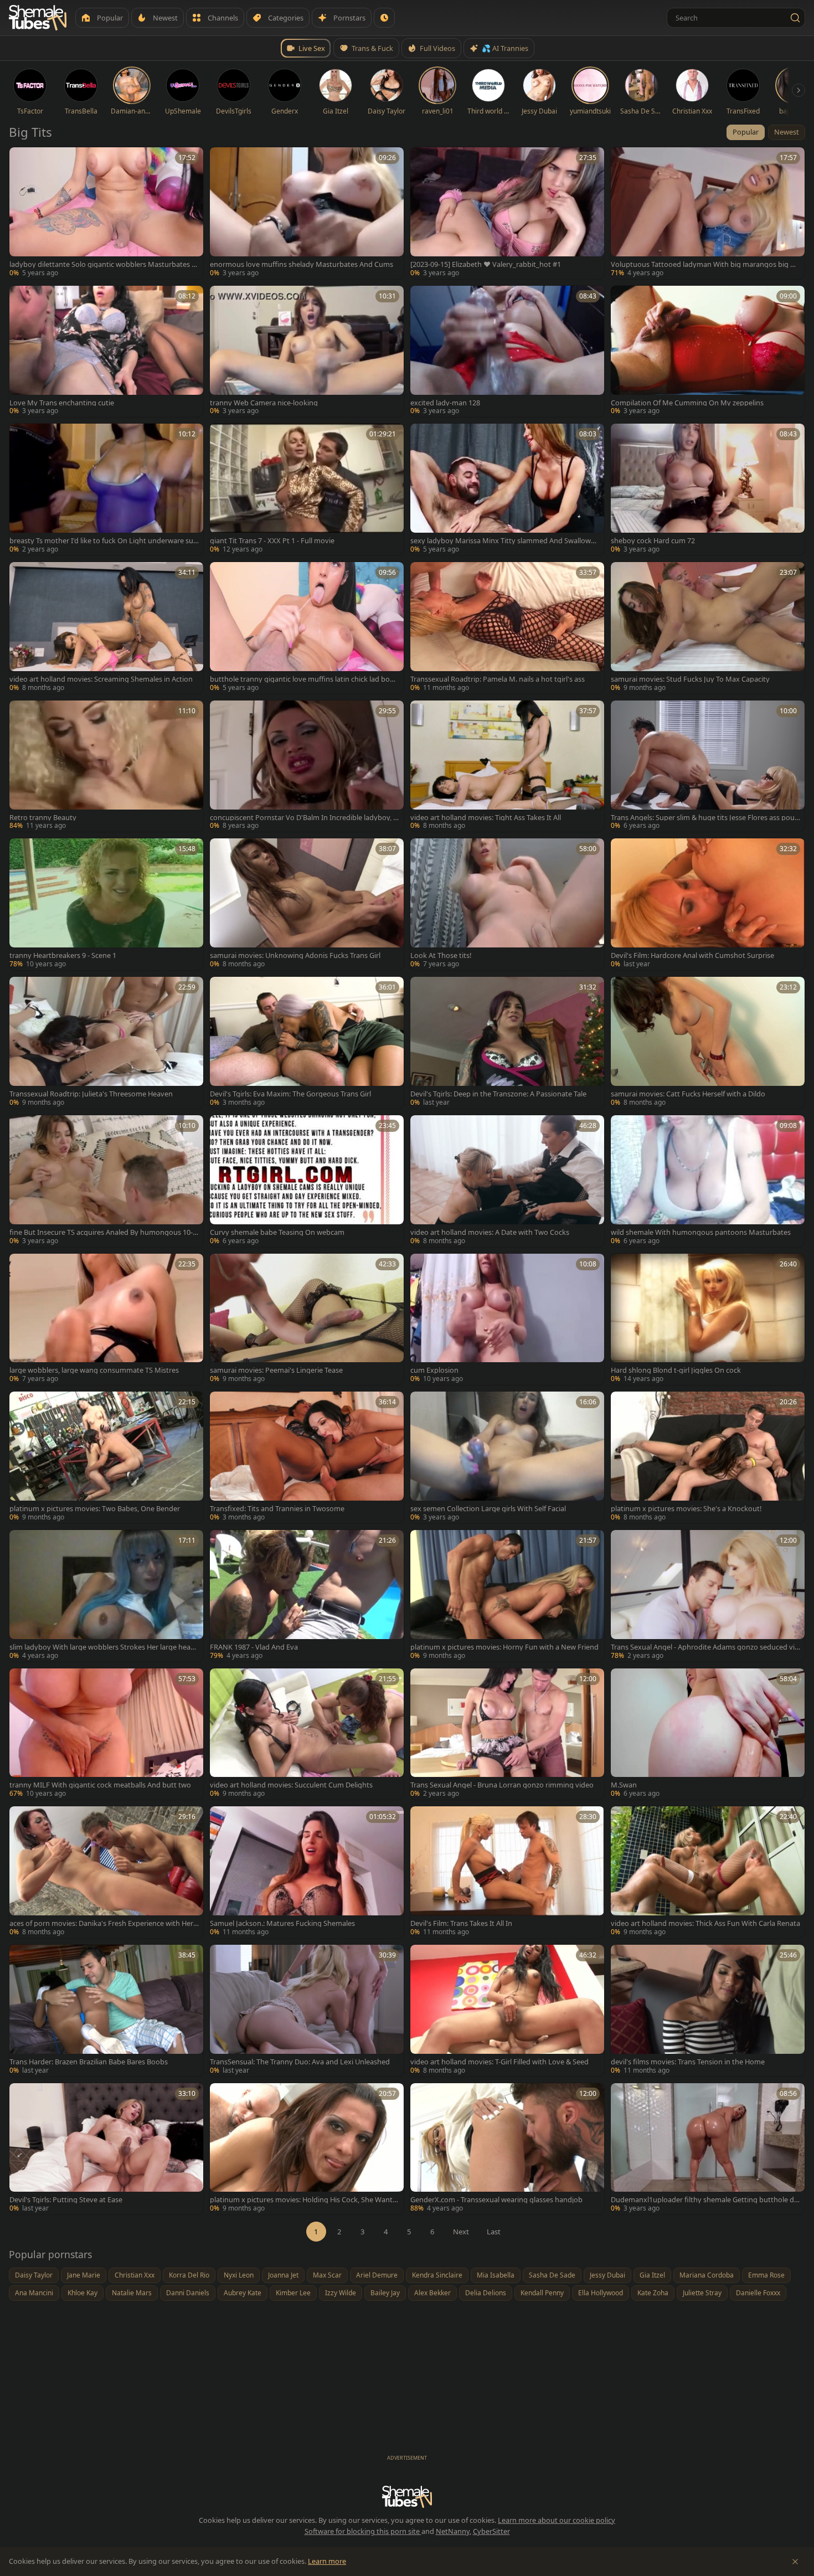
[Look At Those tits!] (507, 904)
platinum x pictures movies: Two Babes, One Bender (95, 1509)
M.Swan (624, 1785)
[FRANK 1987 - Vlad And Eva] (307, 1596)
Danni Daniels (188, 2293)
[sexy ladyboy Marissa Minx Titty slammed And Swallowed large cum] (507, 490)
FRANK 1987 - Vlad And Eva (254, 1647)
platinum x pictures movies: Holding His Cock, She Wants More (303, 2200)
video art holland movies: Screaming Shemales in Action (101, 679)
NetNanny (453, 2531)
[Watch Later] (384, 18)
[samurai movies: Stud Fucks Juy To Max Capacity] (708, 628)
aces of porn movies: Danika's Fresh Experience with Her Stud (104, 1923)
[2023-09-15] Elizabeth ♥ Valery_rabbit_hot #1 (486, 264)
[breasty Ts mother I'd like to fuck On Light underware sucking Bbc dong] (106, 490)
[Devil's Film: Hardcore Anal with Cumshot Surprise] (708, 904)
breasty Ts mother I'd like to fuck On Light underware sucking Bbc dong (103, 541)
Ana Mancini (34, 2293)
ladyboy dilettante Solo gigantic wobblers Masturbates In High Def (104, 264)
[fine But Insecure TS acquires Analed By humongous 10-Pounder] (106, 1181)
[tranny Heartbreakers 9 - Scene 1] (106, 904)
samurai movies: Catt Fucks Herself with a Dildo (688, 1094)
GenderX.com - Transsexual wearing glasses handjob (496, 2200)
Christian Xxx (135, 2275)
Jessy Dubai (607, 2275)
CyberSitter (491, 2531)
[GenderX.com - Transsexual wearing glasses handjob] (507, 2149)
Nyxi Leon (239, 2275)
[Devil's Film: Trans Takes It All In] (507, 1872)
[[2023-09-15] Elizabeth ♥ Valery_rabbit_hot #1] (507, 213)
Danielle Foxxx (758, 2293)
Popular (746, 132)
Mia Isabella (496, 2275)
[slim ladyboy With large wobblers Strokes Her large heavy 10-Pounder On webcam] (106, 1596)
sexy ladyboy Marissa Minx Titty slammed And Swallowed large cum (505, 541)
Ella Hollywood (601, 2293)
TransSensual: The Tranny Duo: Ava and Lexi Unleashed (300, 2062)
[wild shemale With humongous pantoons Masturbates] (708, 1181)
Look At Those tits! (441, 955)
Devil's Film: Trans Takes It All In (461, 1923)
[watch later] (22, 159)
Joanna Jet (283, 2275)
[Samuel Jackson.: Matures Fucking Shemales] (307, 1872)
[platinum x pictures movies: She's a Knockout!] (708, 1457)
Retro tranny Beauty (43, 818)
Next (461, 2232)
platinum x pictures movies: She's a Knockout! (686, 1509)
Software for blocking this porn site (363, 2531)
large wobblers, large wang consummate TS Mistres (94, 1370)
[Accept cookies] (795, 2562)
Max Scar (327, 2275)
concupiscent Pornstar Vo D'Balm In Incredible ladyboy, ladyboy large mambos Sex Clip (304, 818)
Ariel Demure (377, 2275)
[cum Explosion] (507, 1320)
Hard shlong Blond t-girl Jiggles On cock (676, 1370)
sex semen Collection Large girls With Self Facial (488, 1509)
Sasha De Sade (552, 2275)
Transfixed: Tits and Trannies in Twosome (277, 1509)
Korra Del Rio (189, 2275)
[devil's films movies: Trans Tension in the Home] (708, 2011)
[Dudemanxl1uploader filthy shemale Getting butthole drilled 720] (708, 2149)
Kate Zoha (653, 2293)
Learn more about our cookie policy (557, 2520)
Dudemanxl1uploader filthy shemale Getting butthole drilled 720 (705, 2200)
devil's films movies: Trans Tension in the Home (688, 2062)
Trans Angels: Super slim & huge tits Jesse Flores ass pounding (705, 818)
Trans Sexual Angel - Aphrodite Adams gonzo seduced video (705, 1647)
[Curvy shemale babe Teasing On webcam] (307, 1181)
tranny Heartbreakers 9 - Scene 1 (63, 955)
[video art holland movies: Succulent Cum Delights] (307, 1734)
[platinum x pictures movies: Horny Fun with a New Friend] (507, 1596)
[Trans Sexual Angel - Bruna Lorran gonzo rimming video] (507, 1734)
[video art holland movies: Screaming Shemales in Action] (106, 628)
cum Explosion (434, 1370)
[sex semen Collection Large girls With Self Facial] (507, 1457)
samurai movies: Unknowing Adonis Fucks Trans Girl (295, 955)
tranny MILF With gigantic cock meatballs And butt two (100, 1785)
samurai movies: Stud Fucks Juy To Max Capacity (690, 679)
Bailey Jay (385, 2293)
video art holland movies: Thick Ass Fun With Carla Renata (705, 1923)
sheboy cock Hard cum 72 (653, 541)
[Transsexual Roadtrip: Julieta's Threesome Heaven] (106, 1043)
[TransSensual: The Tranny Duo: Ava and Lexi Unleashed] (307, 2011)
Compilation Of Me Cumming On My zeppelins (687, 403)
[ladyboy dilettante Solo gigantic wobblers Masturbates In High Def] (106, 213)
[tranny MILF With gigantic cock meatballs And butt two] (106, 1734)
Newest (787, 132)
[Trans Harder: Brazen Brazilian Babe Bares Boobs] (106, 2011)
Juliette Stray (702, 2293)
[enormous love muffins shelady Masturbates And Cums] (307, 213)
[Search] (795, 18)
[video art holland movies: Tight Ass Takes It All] (507, 766)
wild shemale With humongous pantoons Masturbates (701, 1232)
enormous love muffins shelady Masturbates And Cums (302, 264)
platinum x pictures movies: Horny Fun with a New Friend (504, 1647)
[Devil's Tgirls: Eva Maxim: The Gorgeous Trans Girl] (307, 1043)
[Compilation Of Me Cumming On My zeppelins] (708, 352)
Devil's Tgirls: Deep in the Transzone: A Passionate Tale (498, 1094)
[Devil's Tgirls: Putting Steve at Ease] (106, 2149)
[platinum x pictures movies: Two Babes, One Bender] (106, 1457)
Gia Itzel (652, 2275)
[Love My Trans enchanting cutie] (106, 352)
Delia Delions (486, 2293)
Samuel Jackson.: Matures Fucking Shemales (282, 1923)
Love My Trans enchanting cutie (62, 403)
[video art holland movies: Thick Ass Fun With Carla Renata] (708, 1872)
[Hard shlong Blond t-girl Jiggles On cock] (708, 1320)
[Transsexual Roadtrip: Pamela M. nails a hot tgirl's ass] (507, 628)
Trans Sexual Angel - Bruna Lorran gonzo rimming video (502, 1785)
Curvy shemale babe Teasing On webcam (277, 1232)
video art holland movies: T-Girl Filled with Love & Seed (499, 2062)
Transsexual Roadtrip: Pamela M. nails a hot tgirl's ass (498, 679)
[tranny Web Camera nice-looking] (307, 352)
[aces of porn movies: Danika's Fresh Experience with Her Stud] (106, 1872)
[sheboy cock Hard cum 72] (708, 490)
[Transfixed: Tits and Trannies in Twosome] (307, 1457)
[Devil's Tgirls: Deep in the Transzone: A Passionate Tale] (507, 1043)
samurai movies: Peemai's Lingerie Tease (276, 1370)
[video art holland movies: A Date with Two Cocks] (507, 1181)
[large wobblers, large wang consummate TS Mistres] (106, 1320)
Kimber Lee (293, 2293)
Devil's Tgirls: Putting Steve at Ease (66, 2200)
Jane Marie (84, 2275)
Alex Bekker (432, 2293)
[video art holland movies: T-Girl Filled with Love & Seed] (507, 2011)
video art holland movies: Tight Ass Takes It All (486, 818)
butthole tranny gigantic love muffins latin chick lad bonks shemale (304, 679)
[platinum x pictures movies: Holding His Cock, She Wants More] (307, 2149)
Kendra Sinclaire (437, 2275)
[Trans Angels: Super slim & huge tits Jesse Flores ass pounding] (708, 766)
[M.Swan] (708, 1734)
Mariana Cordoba (707, 2275)
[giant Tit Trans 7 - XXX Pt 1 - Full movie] (307, 490)
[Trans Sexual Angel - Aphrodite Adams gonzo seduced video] (708, 1596)
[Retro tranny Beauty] (106, 766)
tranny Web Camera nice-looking (264, 403)
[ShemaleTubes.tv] (38, 18)
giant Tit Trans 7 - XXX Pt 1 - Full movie (272, 541)
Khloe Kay (83, 2293)
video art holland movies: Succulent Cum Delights (291, 1785)
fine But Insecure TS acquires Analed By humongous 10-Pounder (103, 1232)
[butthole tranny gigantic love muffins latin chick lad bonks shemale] (307, 628)
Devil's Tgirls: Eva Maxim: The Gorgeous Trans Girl (290, 1094)
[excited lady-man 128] (507, 352)
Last (494, 2232)
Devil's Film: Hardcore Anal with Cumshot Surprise (692, 955)
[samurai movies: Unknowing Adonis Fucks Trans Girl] (307, 904)
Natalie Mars (132, 2293)
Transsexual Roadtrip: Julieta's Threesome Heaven (91, 1094)
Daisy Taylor (34, 2275)
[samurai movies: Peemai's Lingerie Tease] (307, 1320)
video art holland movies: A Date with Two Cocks (490, 1232)
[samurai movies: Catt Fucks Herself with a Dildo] (708, 1043)
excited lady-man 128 (445, 403)
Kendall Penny (542, 2293)
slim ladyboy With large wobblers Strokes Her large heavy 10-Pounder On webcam (104, 1647)
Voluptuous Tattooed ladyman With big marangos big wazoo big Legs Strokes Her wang (705, 264)
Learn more (327, 2561)
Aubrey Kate (243, 2293)
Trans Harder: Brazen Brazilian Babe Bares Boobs (89, 2062)
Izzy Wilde (341, 2293)
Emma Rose (766, 2275)
